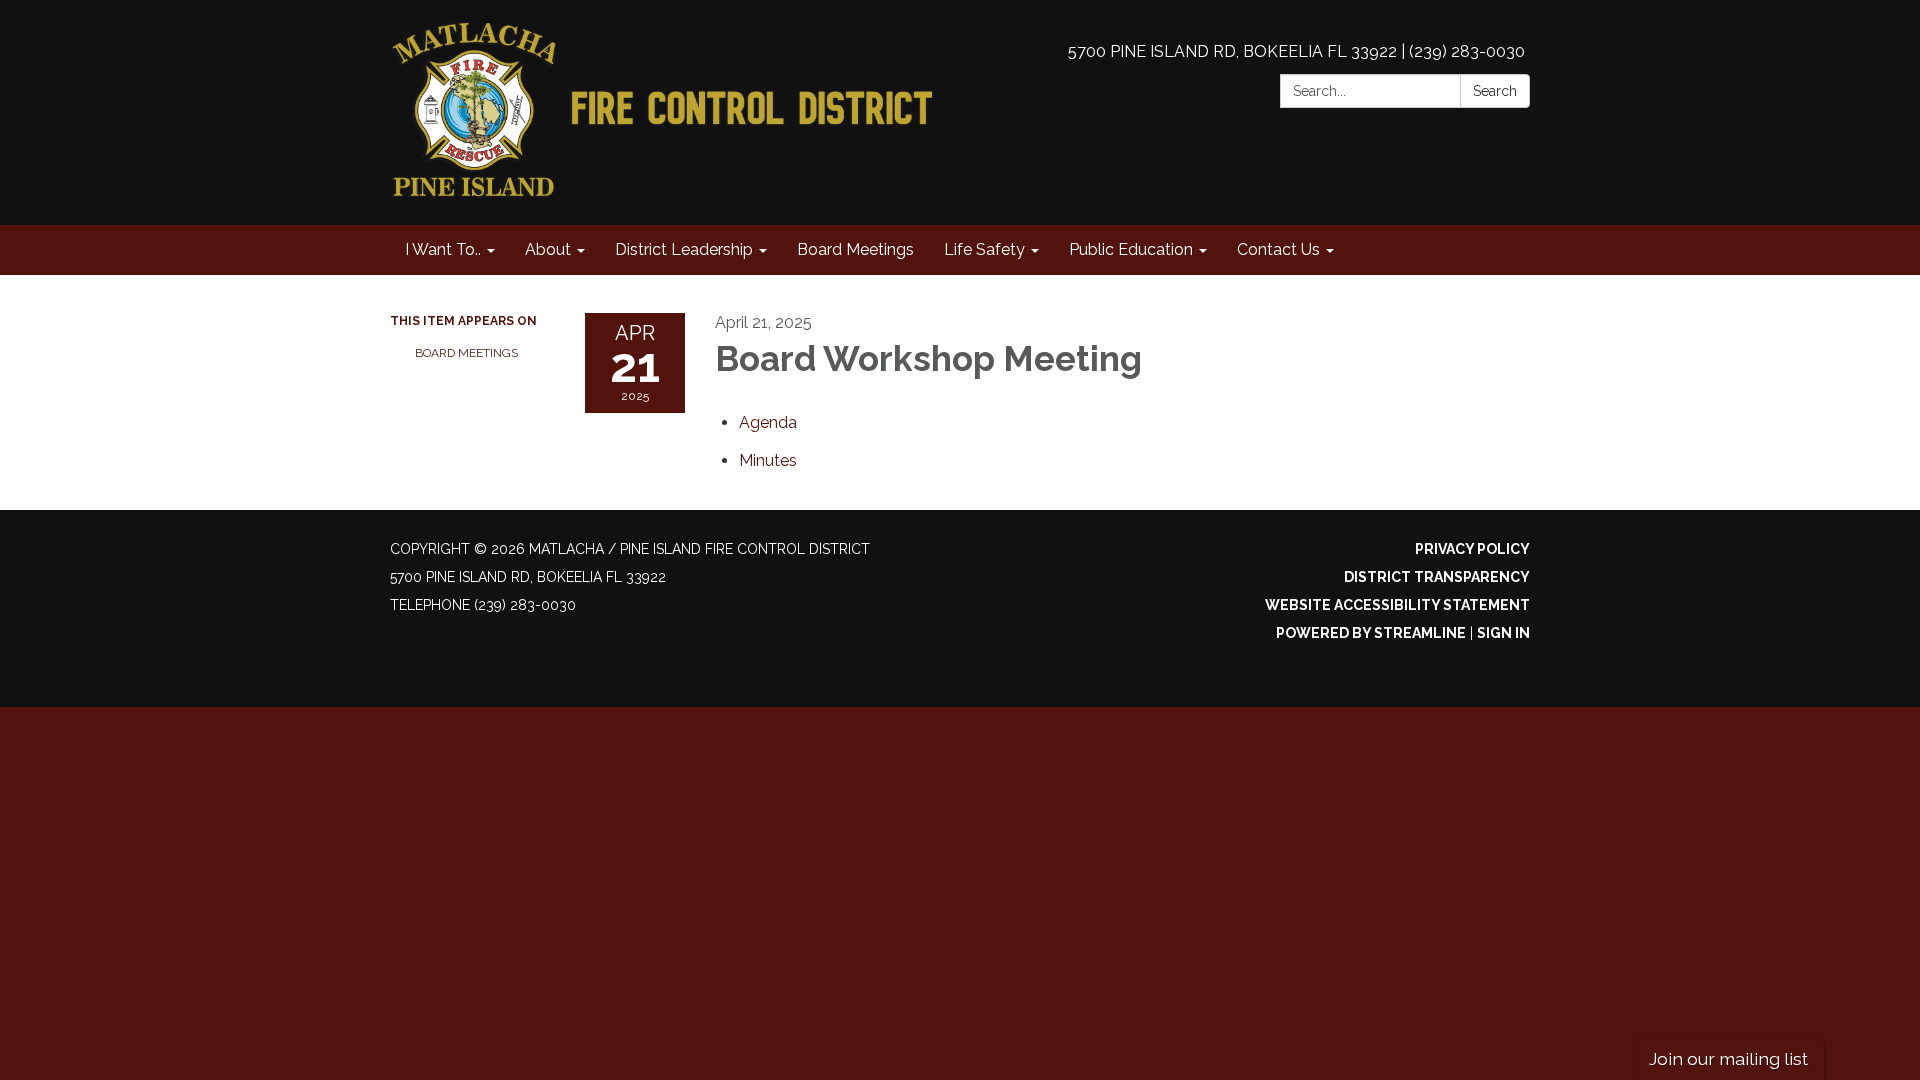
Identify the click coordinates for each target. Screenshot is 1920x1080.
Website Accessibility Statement (1397, 605)
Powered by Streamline (1371, 633)
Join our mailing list (1728, 1058)
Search (1495, 91)
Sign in (1503, 633)
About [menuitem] (548, 249)
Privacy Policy (1472, 549)
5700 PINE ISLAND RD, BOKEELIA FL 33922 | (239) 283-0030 (1296, 51)
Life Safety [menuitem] (984, 249)
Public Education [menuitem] (1131, 249)
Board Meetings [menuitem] (855, 249)
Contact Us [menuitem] (1278, 249)
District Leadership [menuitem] (684, 249)
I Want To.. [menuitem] (443, 249)
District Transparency (1437, 577)
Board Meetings (466, 353)
